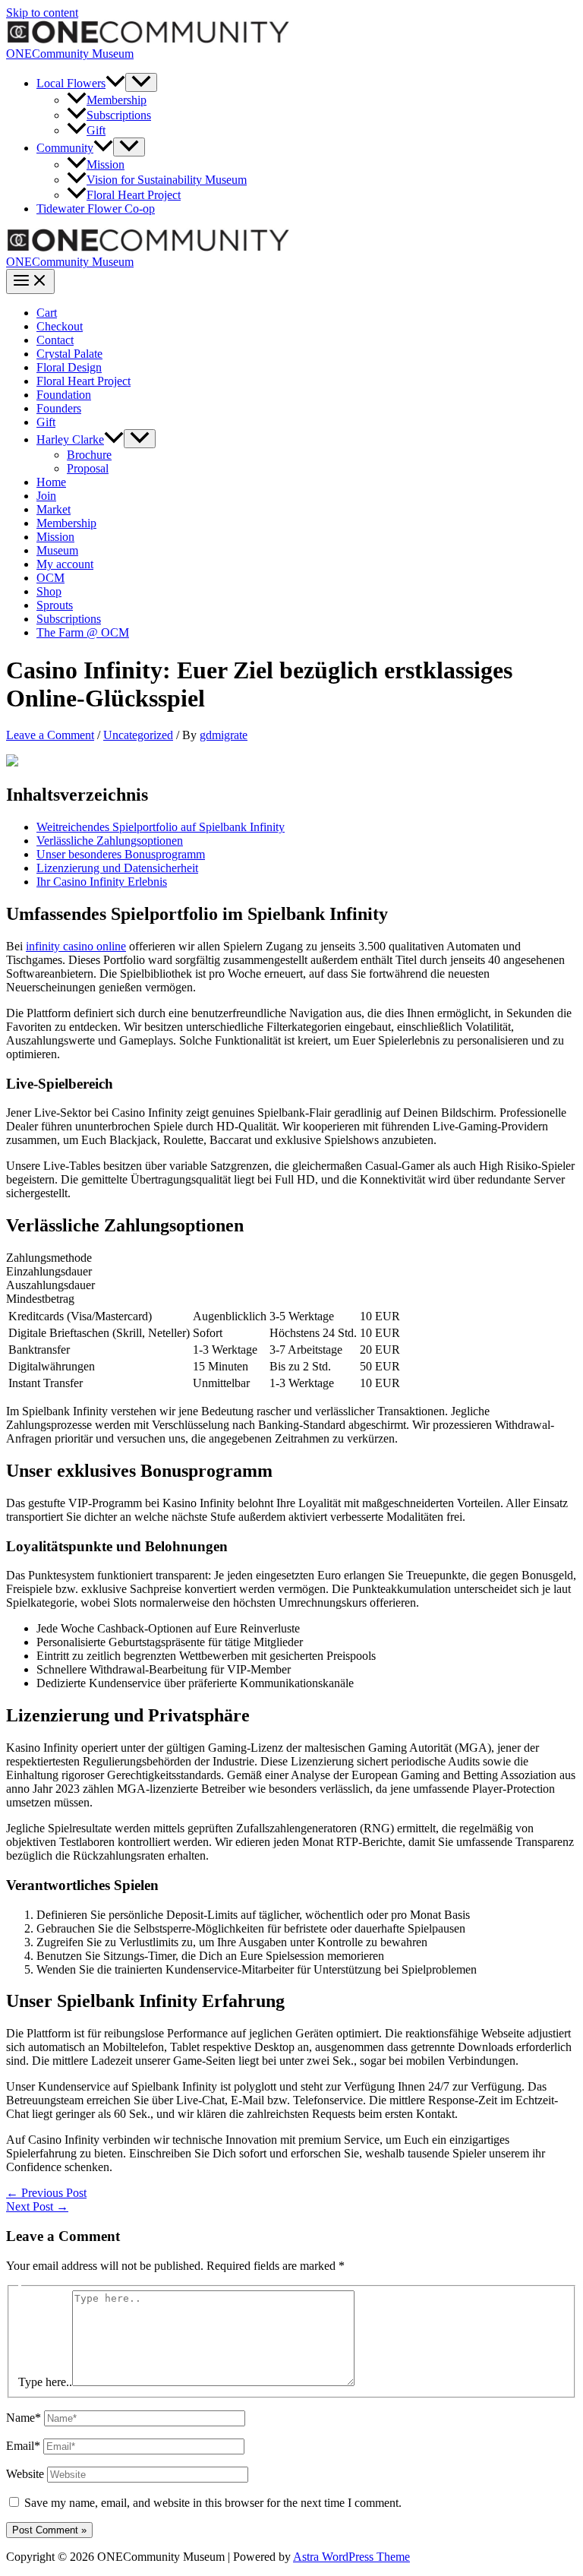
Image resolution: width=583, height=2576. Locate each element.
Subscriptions (119, 115)
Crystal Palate (69, 354)
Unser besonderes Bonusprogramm (121, 854)
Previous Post (46, 2193)
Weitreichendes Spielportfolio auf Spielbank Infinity (161, 827)
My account (65, 564)
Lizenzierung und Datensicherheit (117, 868)
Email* (23, 2446)
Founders (59, 408)
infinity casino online (76, 946)
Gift (96, 130)
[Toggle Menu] (141, 82)
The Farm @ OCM (83, 632)
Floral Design (69, 367)
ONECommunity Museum (70, 54)
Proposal (88, 468)
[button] (115, 83)
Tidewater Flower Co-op (96, 209)
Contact (55, 340)
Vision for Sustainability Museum (167, 180)
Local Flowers (71, 83)
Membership (117, 100)
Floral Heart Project (134, 195)
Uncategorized (138, 735)
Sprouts (55, 605)
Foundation (64, 395)
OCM (50, 578)
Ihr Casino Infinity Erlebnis (102, 882)
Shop (49, 591)
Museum (57, 550)
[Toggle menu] (140, 439)
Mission (106, 164)
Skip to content (42, 13)
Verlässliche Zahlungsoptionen (110, 841)
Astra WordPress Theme (351, 2557)
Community (65, 148)
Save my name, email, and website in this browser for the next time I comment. (213, 2503)
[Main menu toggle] (30, 281)
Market (54, 509)
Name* (24, 2418)
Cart (47, 313)
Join (46, 496)
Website (25, 2474)
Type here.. (45, 2382)
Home (51, 482)
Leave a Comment (50, 735)
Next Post (37, 2206)
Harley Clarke (70, 439)
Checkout (60, 326)
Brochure (89, 455)
